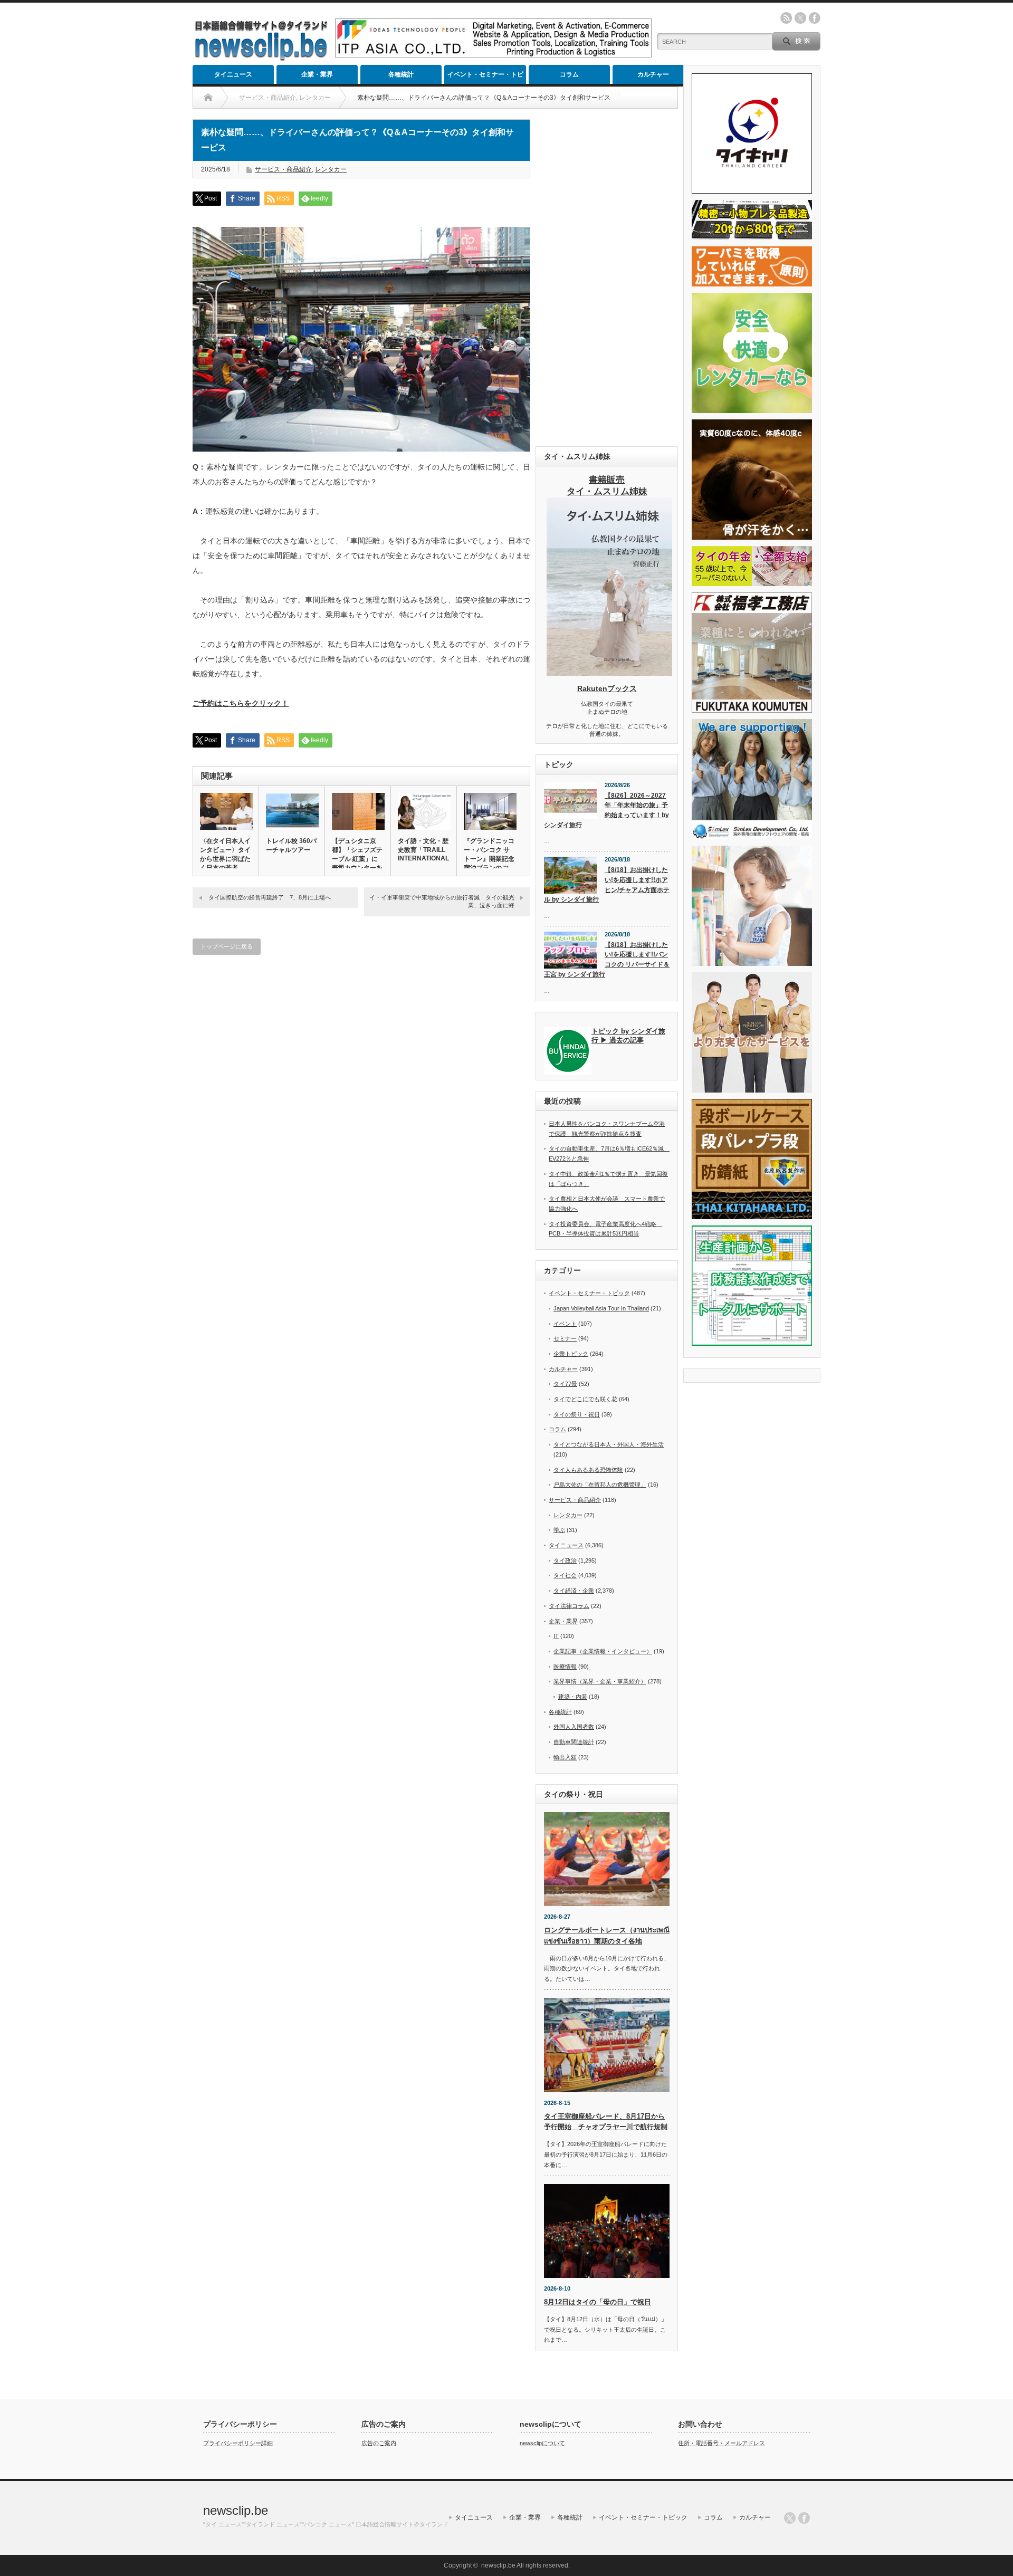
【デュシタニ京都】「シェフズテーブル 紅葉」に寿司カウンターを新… (357, 859)
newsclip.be (236, 2510)
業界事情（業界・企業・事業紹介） (600, 1681)
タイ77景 (565, 1384)
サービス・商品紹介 (283, 169)
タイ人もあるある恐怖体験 (588, 1470)
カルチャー (653, 74)
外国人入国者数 (574, 1727)
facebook (815, 18)
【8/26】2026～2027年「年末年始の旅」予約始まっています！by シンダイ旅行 (606, 810)
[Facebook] (804, 2518)
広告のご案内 (379, 2443)
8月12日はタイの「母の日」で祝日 (598, 2302)
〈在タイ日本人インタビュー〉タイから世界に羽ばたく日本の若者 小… (225, 859)
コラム (569, 74)
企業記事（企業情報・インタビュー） (603, 1651)
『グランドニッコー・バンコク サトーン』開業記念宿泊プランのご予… (489, 859)
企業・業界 (317, 74)
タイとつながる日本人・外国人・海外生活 (609, 1444)
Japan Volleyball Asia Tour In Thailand (601, 1308)
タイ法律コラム (569, 1606)
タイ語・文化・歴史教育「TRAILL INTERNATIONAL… (424, 850)
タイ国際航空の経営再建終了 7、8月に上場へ (270, 897)
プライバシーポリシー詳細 (238, 2443)
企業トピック (571, 1354)
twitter (800, 18)
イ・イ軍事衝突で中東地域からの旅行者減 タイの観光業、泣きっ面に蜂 (442, 901)
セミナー (565, 1338)
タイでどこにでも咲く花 (585, 1399)
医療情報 (565, 1667)
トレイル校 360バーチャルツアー (291, 845)
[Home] (208, 98)
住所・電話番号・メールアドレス (721, 2443)
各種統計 (401, 74)
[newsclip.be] (261, 58)
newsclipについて (542, 2443)
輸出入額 (565, 1757)
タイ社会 (565, 1575)
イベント (565, 1324)
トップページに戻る (227, 946)
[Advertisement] (607, 277)
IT (556, 1636)
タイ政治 (565, 1560)
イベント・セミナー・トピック (485, 77)
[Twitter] (790, 2518)
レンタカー (331, 169)
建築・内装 (573, 1697)
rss (786, 18)
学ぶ (559, 1530)
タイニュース (233, 74)
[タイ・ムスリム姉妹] (609, 673)
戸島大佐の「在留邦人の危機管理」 (600, 1485)
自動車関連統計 (574, 1742)
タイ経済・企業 (574, 1591)
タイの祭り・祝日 (577, 1414)
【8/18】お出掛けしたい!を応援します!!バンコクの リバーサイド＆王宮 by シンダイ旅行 (607, 960)
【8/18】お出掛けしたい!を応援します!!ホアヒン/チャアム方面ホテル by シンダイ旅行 (607, 885)
